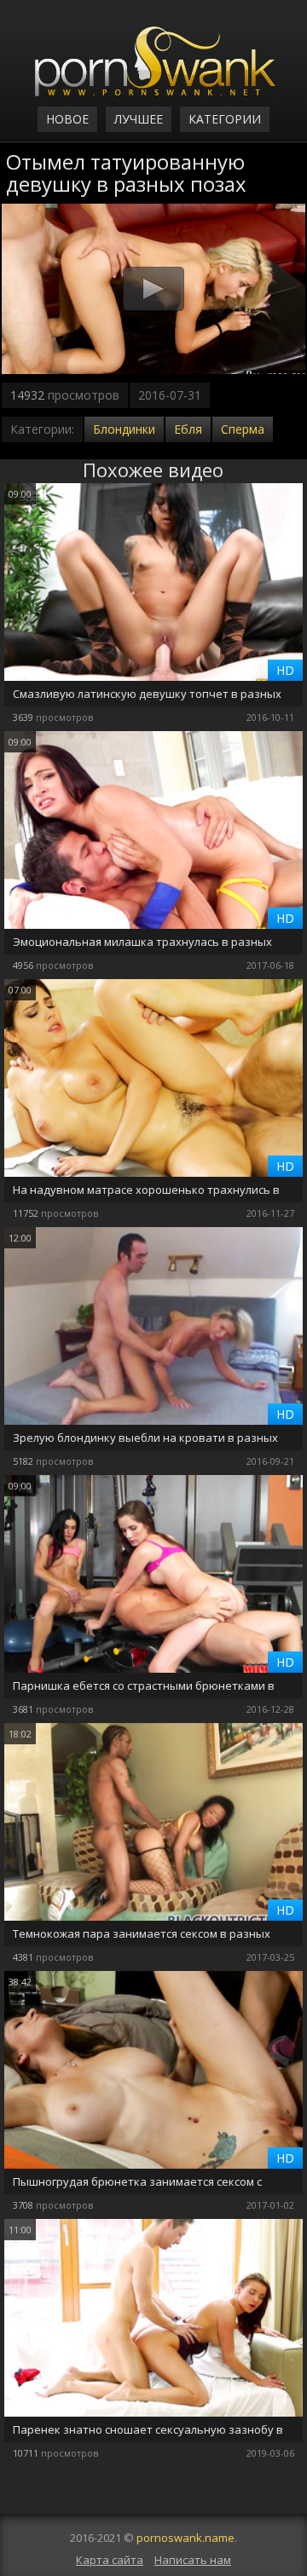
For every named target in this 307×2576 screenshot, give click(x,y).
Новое (67, 119)
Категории (225, 119)
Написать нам (193, 2560)
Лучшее (139, 119)
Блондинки (124, 429)
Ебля (188, 429)
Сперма (243, 429)
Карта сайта (110, 2560)
